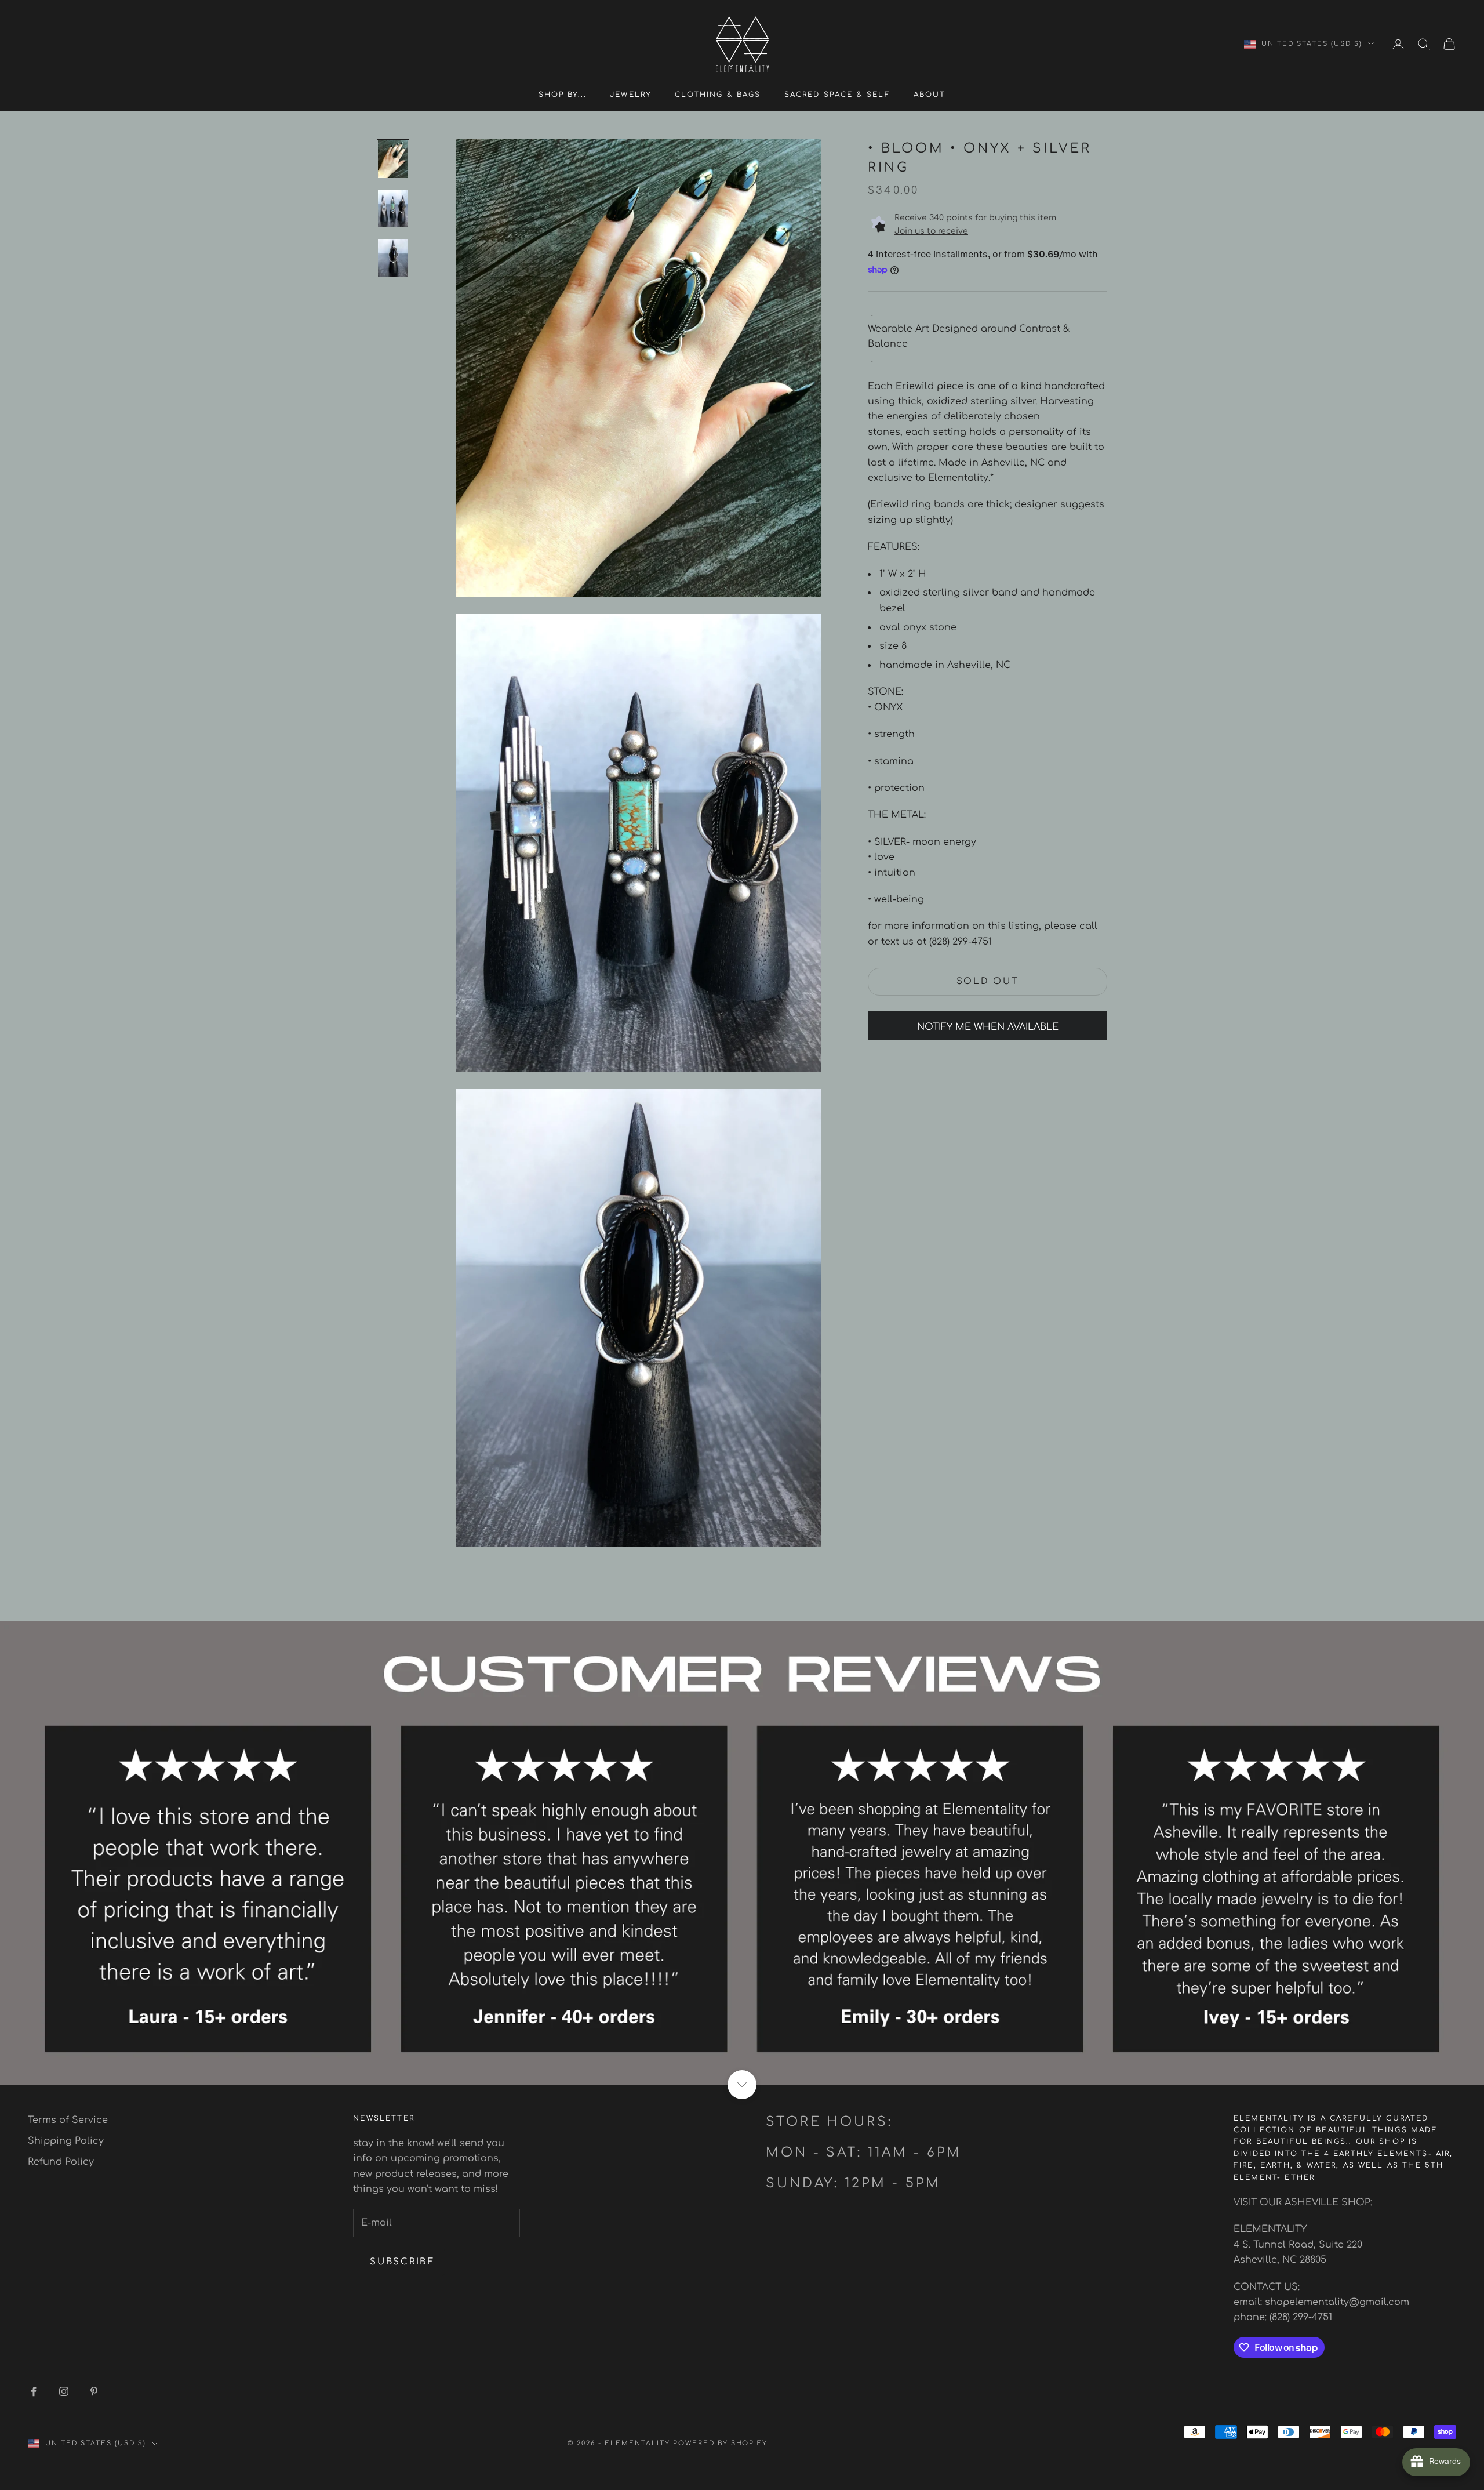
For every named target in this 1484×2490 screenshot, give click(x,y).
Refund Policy (61, 2162)
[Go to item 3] (393, 258)
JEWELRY (631, 95)
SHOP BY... (563, 95)
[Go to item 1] (393, 159)
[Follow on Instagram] (64, 2391)
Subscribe (402, 2262)
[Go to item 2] (393, 208)
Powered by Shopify (721, 2443)
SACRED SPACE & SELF (837, 95)
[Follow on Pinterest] (94, 2391)
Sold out (988, 981)
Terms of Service (68, 2120)
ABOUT (930, 95)
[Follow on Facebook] (34, 2391)
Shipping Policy (66, 2141)
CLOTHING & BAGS (718, 95)
